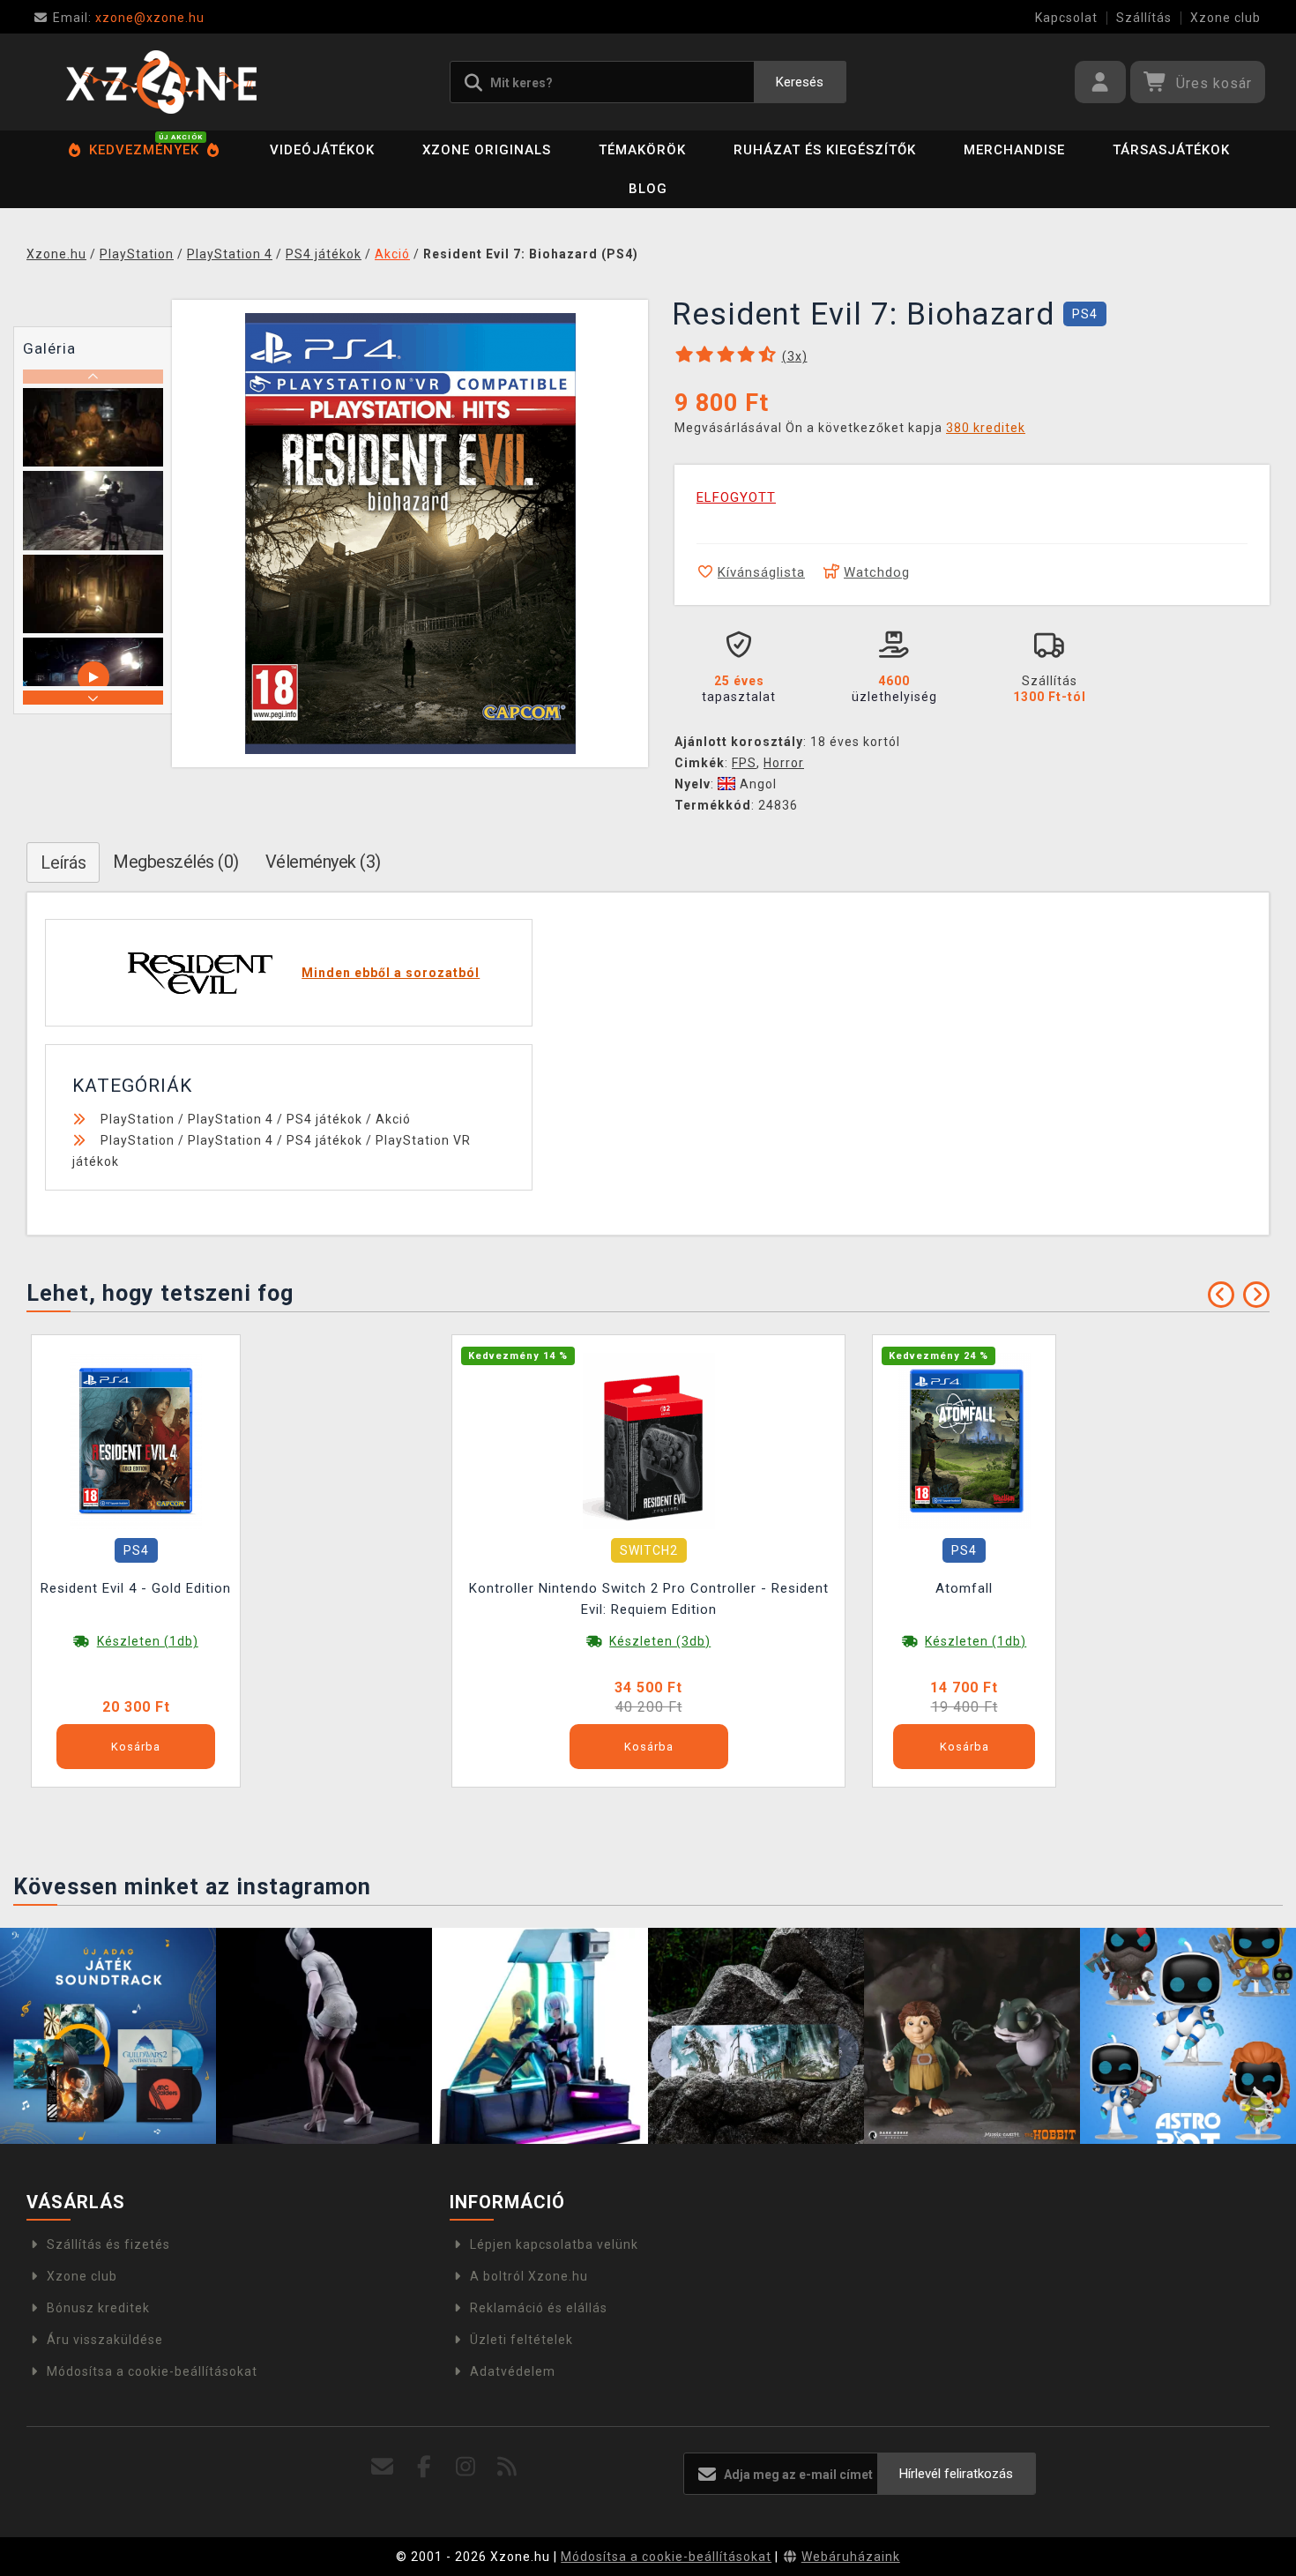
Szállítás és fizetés (108, 2244)
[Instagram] (466, 2467)
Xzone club (1225, 18)
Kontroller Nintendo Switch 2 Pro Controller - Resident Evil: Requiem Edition (649, 1599)
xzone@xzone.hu (129, 18)
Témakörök (642, 150)
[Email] (383, 2467)
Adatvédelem (513, 2371)
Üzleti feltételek (521, 2340)
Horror (784, 763)
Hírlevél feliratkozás (956, 2474)
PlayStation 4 (231, 1119)
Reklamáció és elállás (539, 2308)
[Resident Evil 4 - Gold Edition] (136, 1440)
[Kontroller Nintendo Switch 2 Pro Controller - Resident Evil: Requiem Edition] (649, 1440)
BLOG (648, 189)
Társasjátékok (1171, 150)
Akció (393, 1119)
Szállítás (1144, 18)
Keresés (800, 82)
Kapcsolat (1066, 18)
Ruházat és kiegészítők (825, 150)
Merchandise (1014, 150)
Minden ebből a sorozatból (391, 973)
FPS (744, 763)
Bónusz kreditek (98, 2308)
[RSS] (507, 2467)
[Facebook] (425, 2467)
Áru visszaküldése (105, 2340)
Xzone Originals (487, 150)
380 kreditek (986, 428)
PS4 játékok (324, 1119)
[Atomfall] (965, 1440)
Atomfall (964, 1588)
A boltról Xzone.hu (529, 2276)
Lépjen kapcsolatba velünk (554, 2244)
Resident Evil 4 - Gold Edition (136, 1588)
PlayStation (138, 1119)
